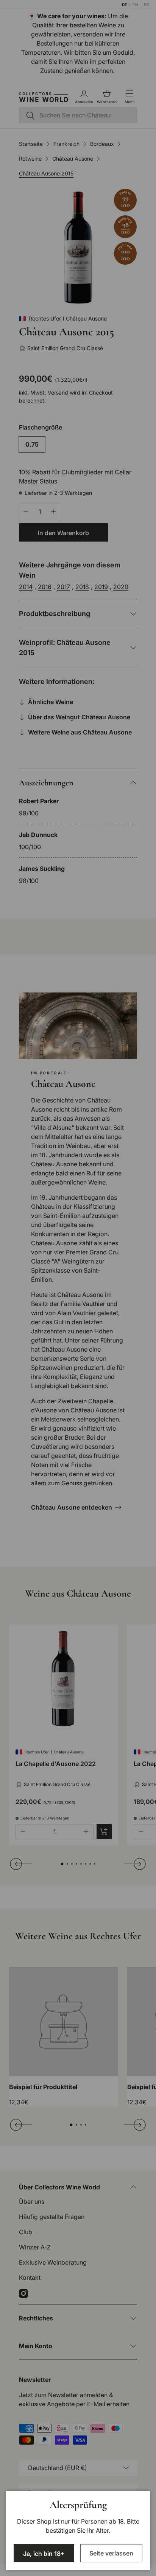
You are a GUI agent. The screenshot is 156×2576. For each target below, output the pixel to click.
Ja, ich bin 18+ (44, 2554)
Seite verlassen (111, 2553)
